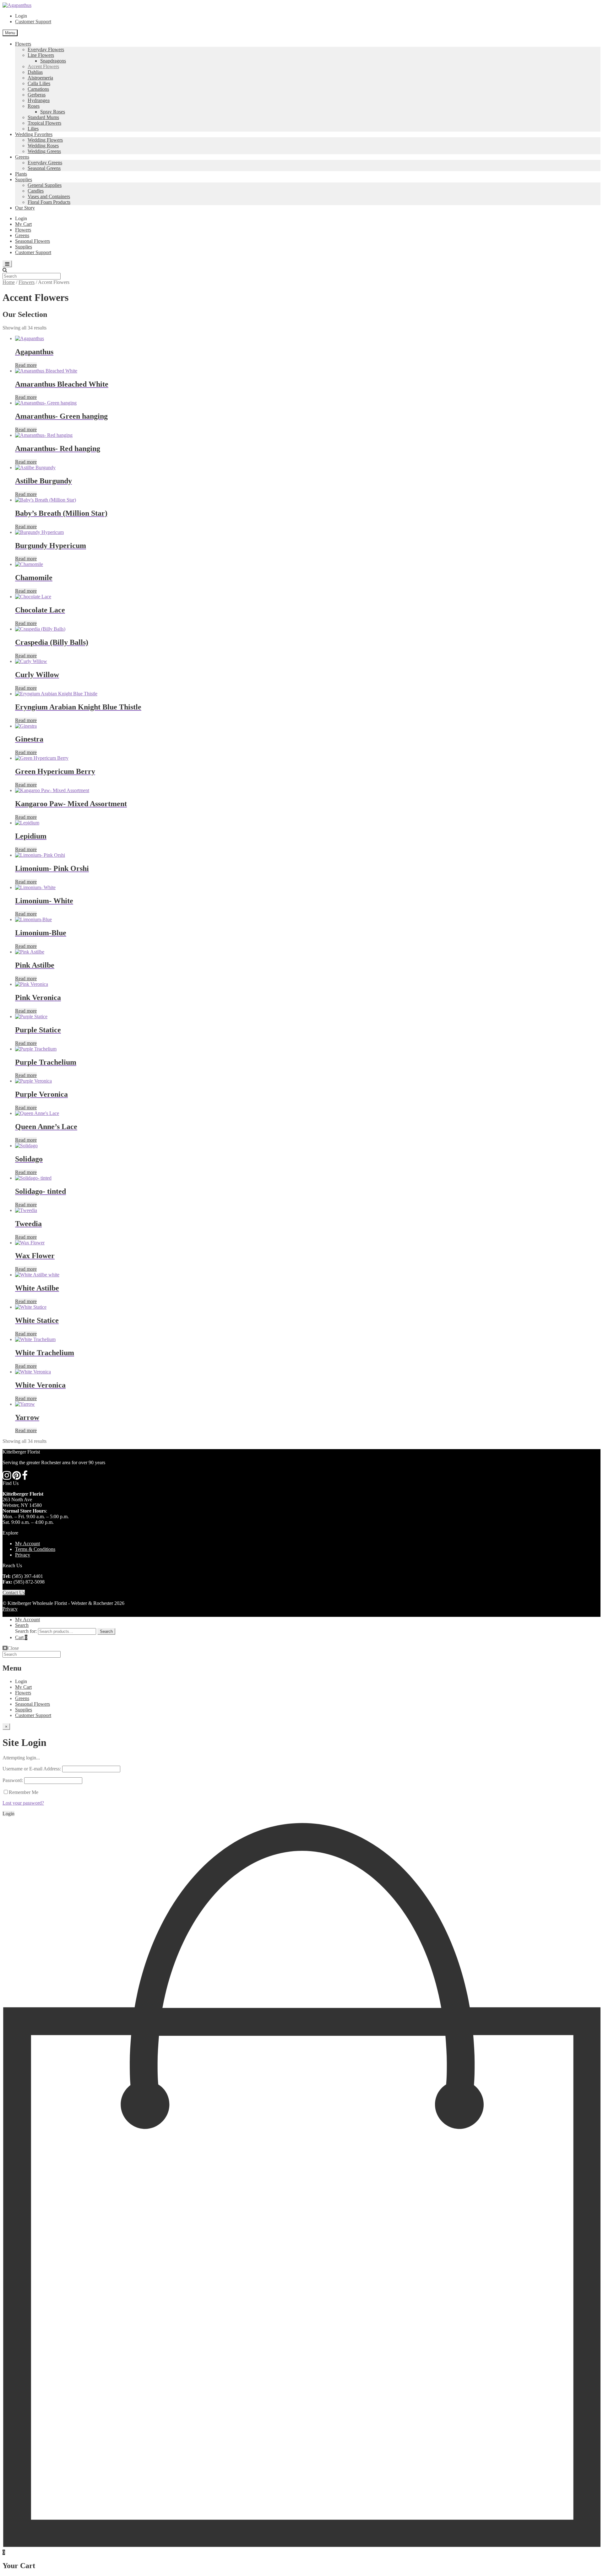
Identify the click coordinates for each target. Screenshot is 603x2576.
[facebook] (25, 1477)
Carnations (38, 89)
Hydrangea (39, 100)
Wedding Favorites (34, 134)
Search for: (26, 1631)
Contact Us (14, 1592)
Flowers (23, 44)
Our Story (25, 208)
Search (22, 1625)
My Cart (23, 224)
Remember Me (24, 1792)
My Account (27, 1543)
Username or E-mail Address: (32, 1769)
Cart (21, 1637)
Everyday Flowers (46, 49)
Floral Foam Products (49, 202)
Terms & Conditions (35, 1549)
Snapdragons (53, 61)
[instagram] (7, 1477)
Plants (21, 174)
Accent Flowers (43, 66)
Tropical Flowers (44, 123)
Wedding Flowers (45, 140)
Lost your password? (23, 1803)
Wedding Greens (44, 151)
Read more (26, 365)
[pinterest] (16, 1477)
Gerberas (37, 95)
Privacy (23, 1555)
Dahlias (35, 72)
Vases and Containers (49, 196)
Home (9, 282)
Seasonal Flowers (33, 241)
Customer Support (33, 22)
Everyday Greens (45, 163)
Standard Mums (43, 117)
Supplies (24, 179)
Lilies (33, 129)
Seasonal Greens (44, 168)
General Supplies (45, 185)
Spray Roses (53, 112)
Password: (13, 1780)
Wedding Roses (43, 146)
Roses (34, 106)
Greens (22, 157)
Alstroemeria (40, 78)
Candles (36, 191)
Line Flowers (41, 55)
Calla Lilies (39, 83)
